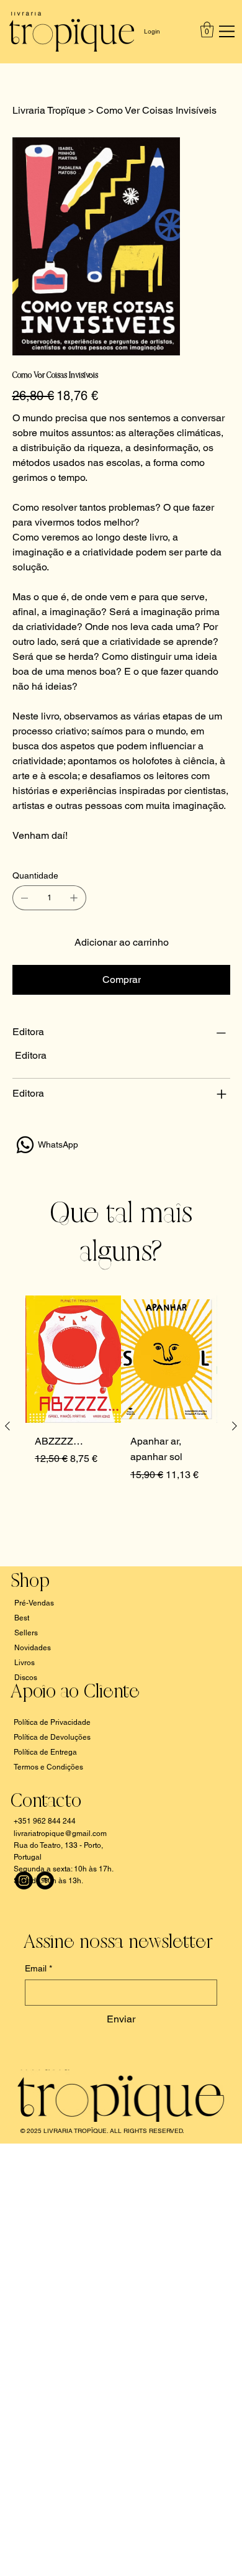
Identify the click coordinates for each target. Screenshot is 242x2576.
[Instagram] (24, 1880)
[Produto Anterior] (7, 1426)
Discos (26, 1678)
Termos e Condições (48, 1767)
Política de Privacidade (52, 1722)
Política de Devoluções (52, 1737)
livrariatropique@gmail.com (60, 1834)
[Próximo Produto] (235, 1426)
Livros (25, 1663)
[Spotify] (45, 1880)
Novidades (33, 1648)
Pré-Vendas (34, 1603)
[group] (121, 1426)
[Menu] (224, 32)
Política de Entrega (45, 1752)
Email (38, 1968)
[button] (207, 30)
